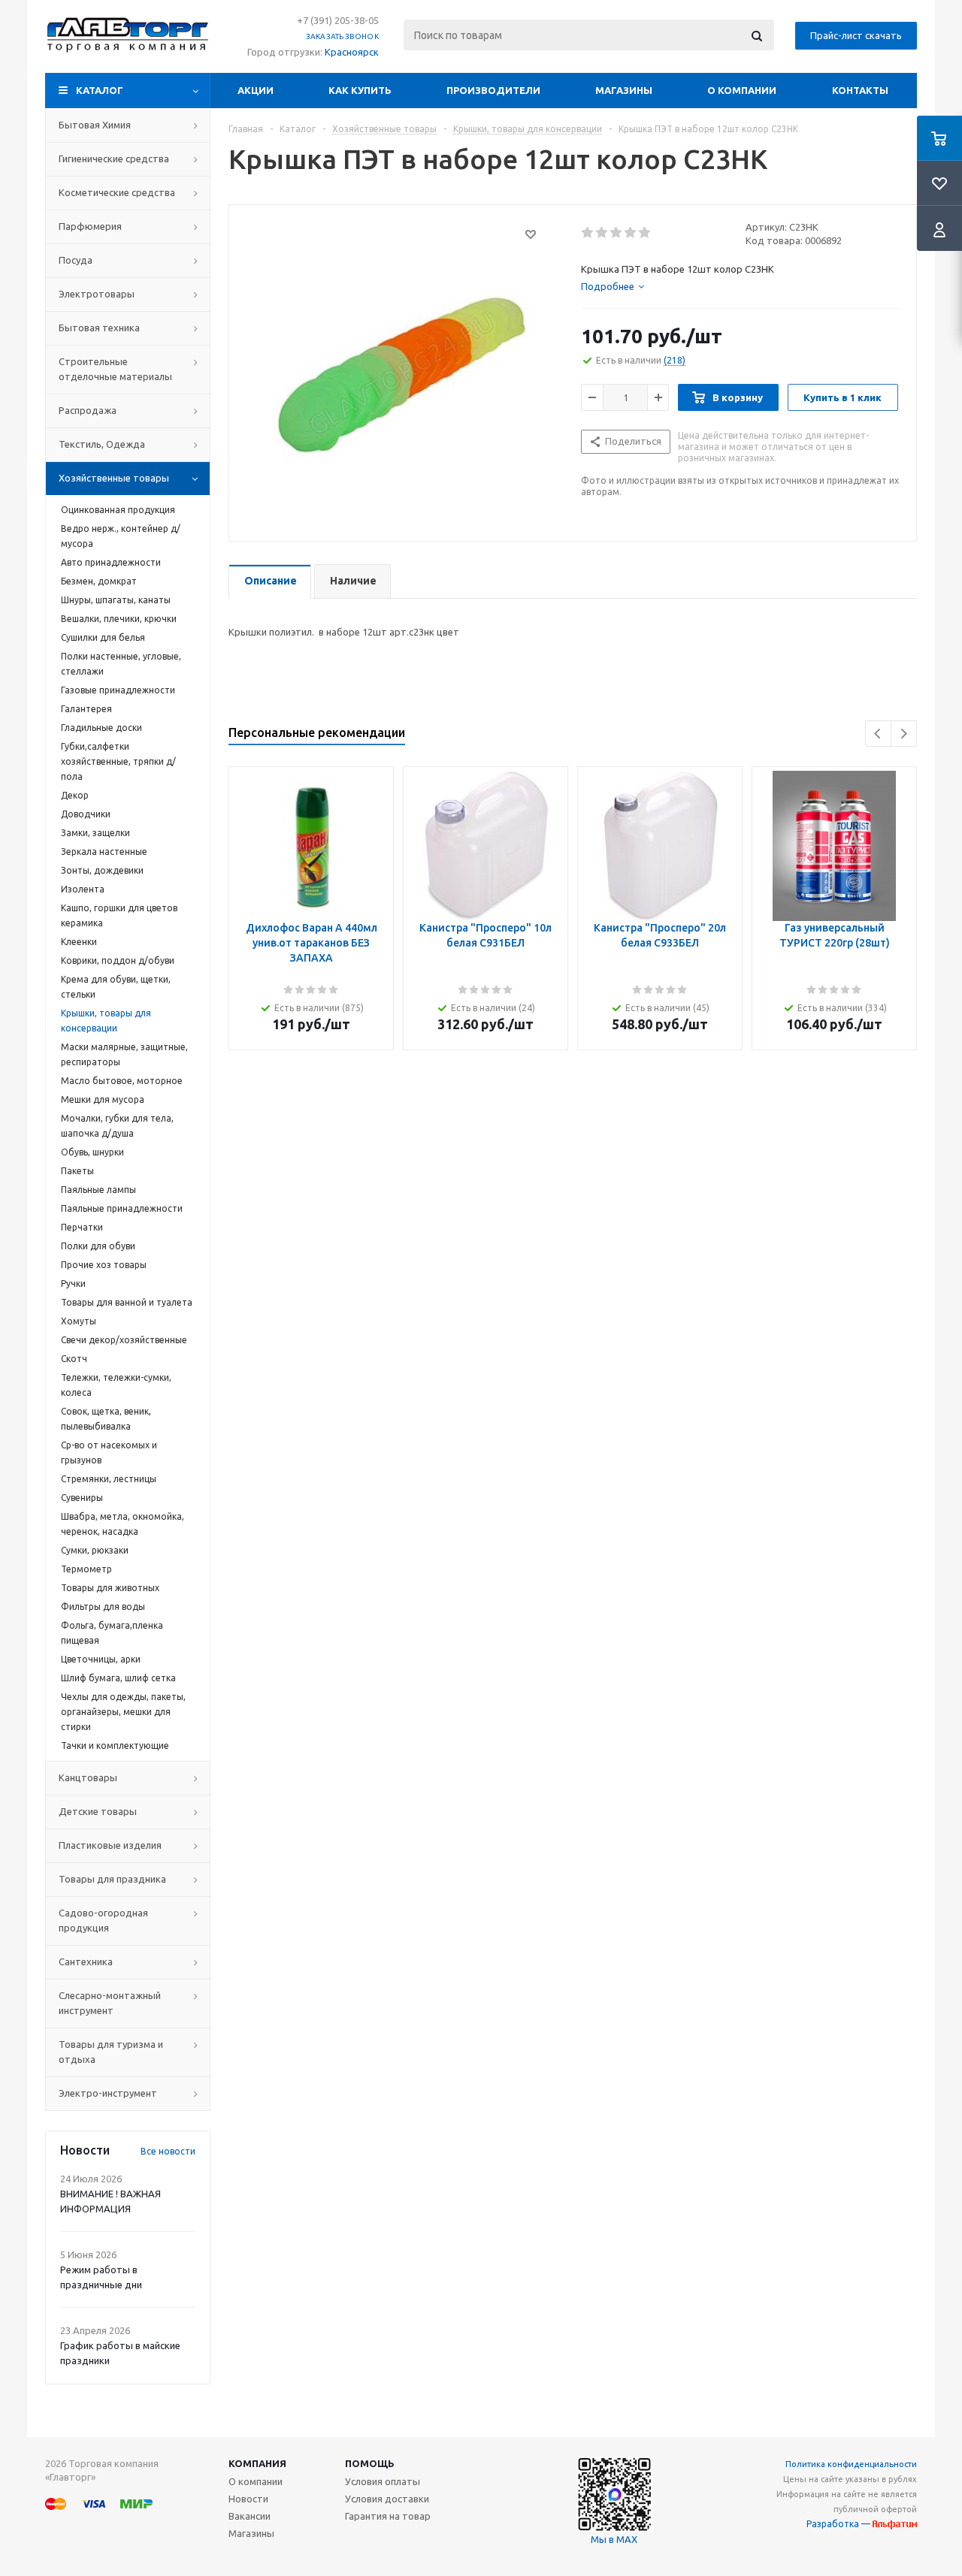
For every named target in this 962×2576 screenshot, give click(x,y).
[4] (631, 233)
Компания (257, 2463)
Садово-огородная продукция (103, 1920)
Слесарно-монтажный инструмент (110, 2003)
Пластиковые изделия (110, 1845)
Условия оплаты (383, 2481)
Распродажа (88, 410)
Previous (878, 734)
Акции (256, 90)
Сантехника (86, 1961)
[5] (645, 233)
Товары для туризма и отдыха (111, 2052)
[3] (617, 233)
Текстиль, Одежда (102, 444)
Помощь (370, 2463)
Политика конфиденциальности (851, 2464)
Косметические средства (117, 192)
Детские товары (98, 1811)
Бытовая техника (99, 328)
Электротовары (97, 294)
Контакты (860, 90)
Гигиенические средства (114, 159)
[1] (588, 233)
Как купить (360, 90)
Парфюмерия (90, 226)
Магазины (624, 90)
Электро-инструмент (108, 2093)
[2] (602, 233)
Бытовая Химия (95, 125)
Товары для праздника (112, 1879)
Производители (493, 90)
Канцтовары (88, 1777)
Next (904, 734)
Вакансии (250, 2516)
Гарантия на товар (388, 2516)
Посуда (76, 260)
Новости (248, 2499)
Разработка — (839, 2524)
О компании (742, 90)
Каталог (100, 90)
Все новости (168, 2151)
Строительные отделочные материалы (115, 369)
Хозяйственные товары (114, 478)
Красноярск (352, 52)
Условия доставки (387, 2499)
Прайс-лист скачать (856, 35)
